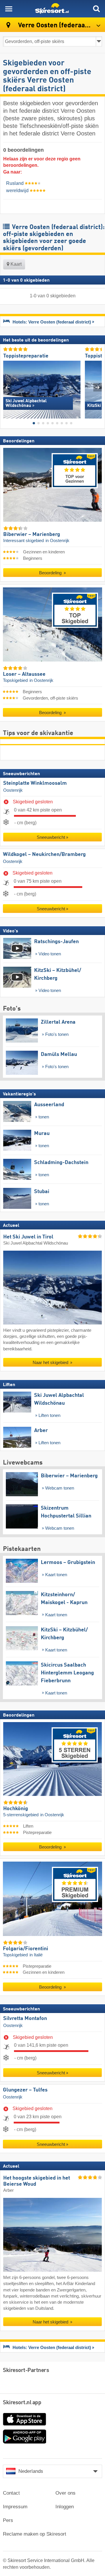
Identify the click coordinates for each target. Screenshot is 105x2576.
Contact (11, 2493)
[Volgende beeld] (98, 387)
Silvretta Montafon (25, 2019)
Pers (8, 2520)
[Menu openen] (9, 9)
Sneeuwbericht (51, 837)
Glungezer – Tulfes (25, 2090)
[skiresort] (52, 9)
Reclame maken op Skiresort (35, 2534)
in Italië (36, 1955)
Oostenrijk (13, 790)
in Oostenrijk (57, 541)
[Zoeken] (96, 9)
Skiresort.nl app (22, 2403)
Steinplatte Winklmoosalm (35, 783)
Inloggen (65, 2507)
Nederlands (31, 2471)
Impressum (15, 2507)
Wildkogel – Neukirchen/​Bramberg (44, 855)
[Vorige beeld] (7, 387)
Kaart (15, 264)
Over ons (65, 2493)
